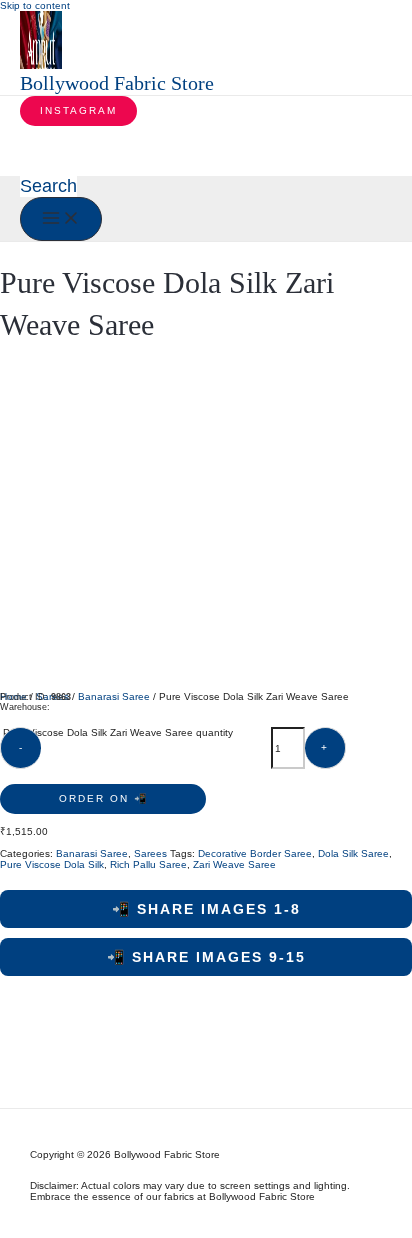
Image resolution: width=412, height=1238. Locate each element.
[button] (78, 111)
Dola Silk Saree (353, 853)
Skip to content (35, 5)
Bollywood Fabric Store (117, 83)
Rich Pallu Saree (148, 864)
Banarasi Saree (114, 696)
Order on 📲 (103, 798)
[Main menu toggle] (61, 219)
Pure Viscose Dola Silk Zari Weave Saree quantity (118, 732)
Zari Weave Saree (234, 864)
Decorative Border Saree (255, 853)
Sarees (150, 853)
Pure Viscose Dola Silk (52, 864)
